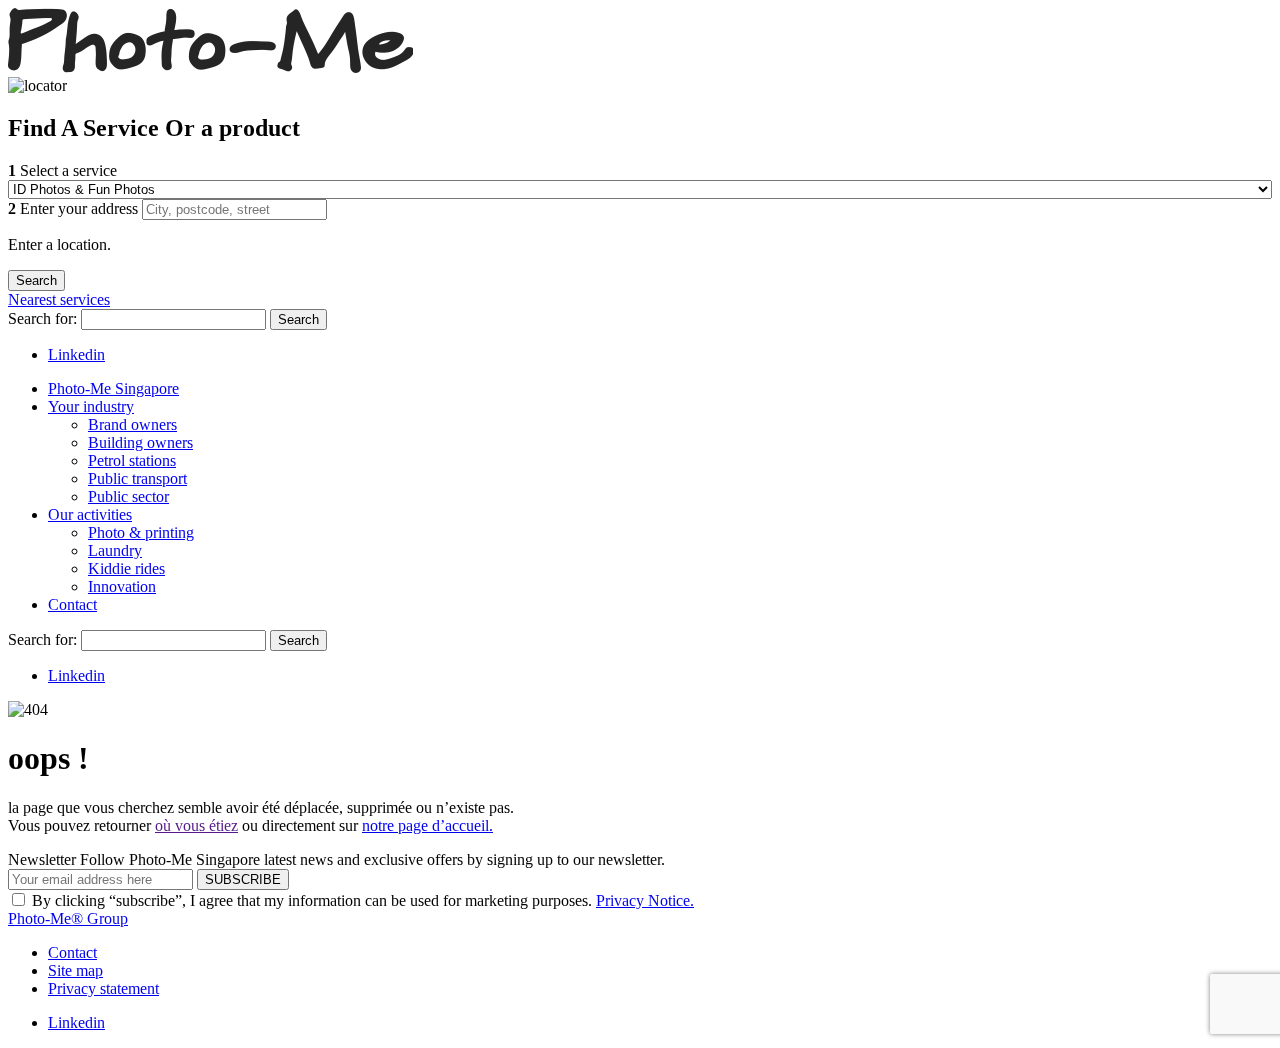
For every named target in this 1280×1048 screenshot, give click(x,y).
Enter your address (75, 208)
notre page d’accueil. (427, 825)
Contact (72, 604)
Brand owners (132, 424)
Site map (75, 970)
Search (298, 319)
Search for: (44, 318)
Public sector (128, 496)
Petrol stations (132, 460)
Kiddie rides (126, 568)
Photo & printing (141, 532)
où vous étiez (196, 825)
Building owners (140, 442)
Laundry (115, 550)
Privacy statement (103, 988)
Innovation (122, 586)
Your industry (91, 406)
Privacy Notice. (645, 900)
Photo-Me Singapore (113, 388)
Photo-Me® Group (68, 918)
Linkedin (76, 354)
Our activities (90, 514)
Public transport (137, 478)
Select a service (62, 170)
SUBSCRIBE (243, 879)
